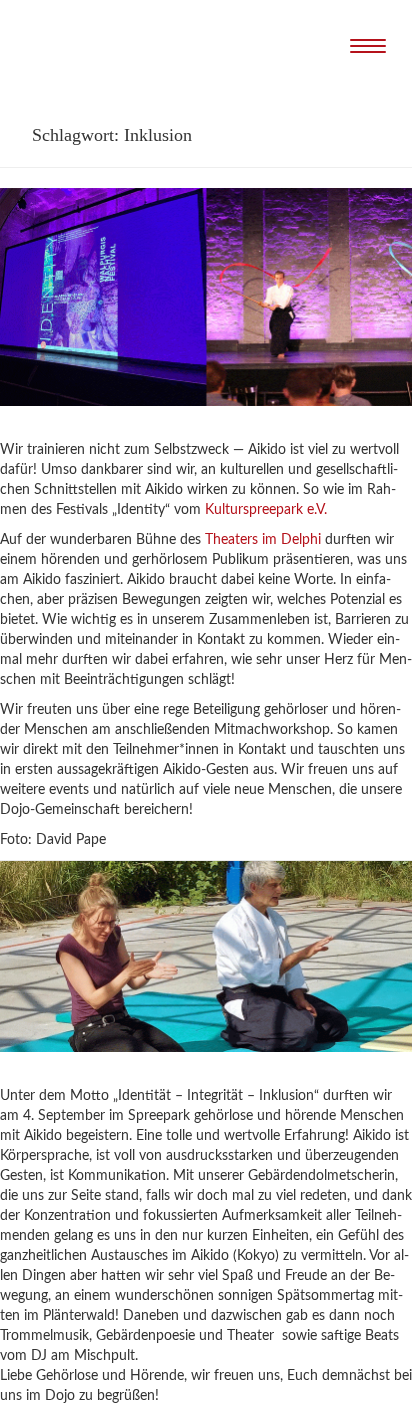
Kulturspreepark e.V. (266, 510)
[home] (214, 47)
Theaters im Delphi (263, 540)
